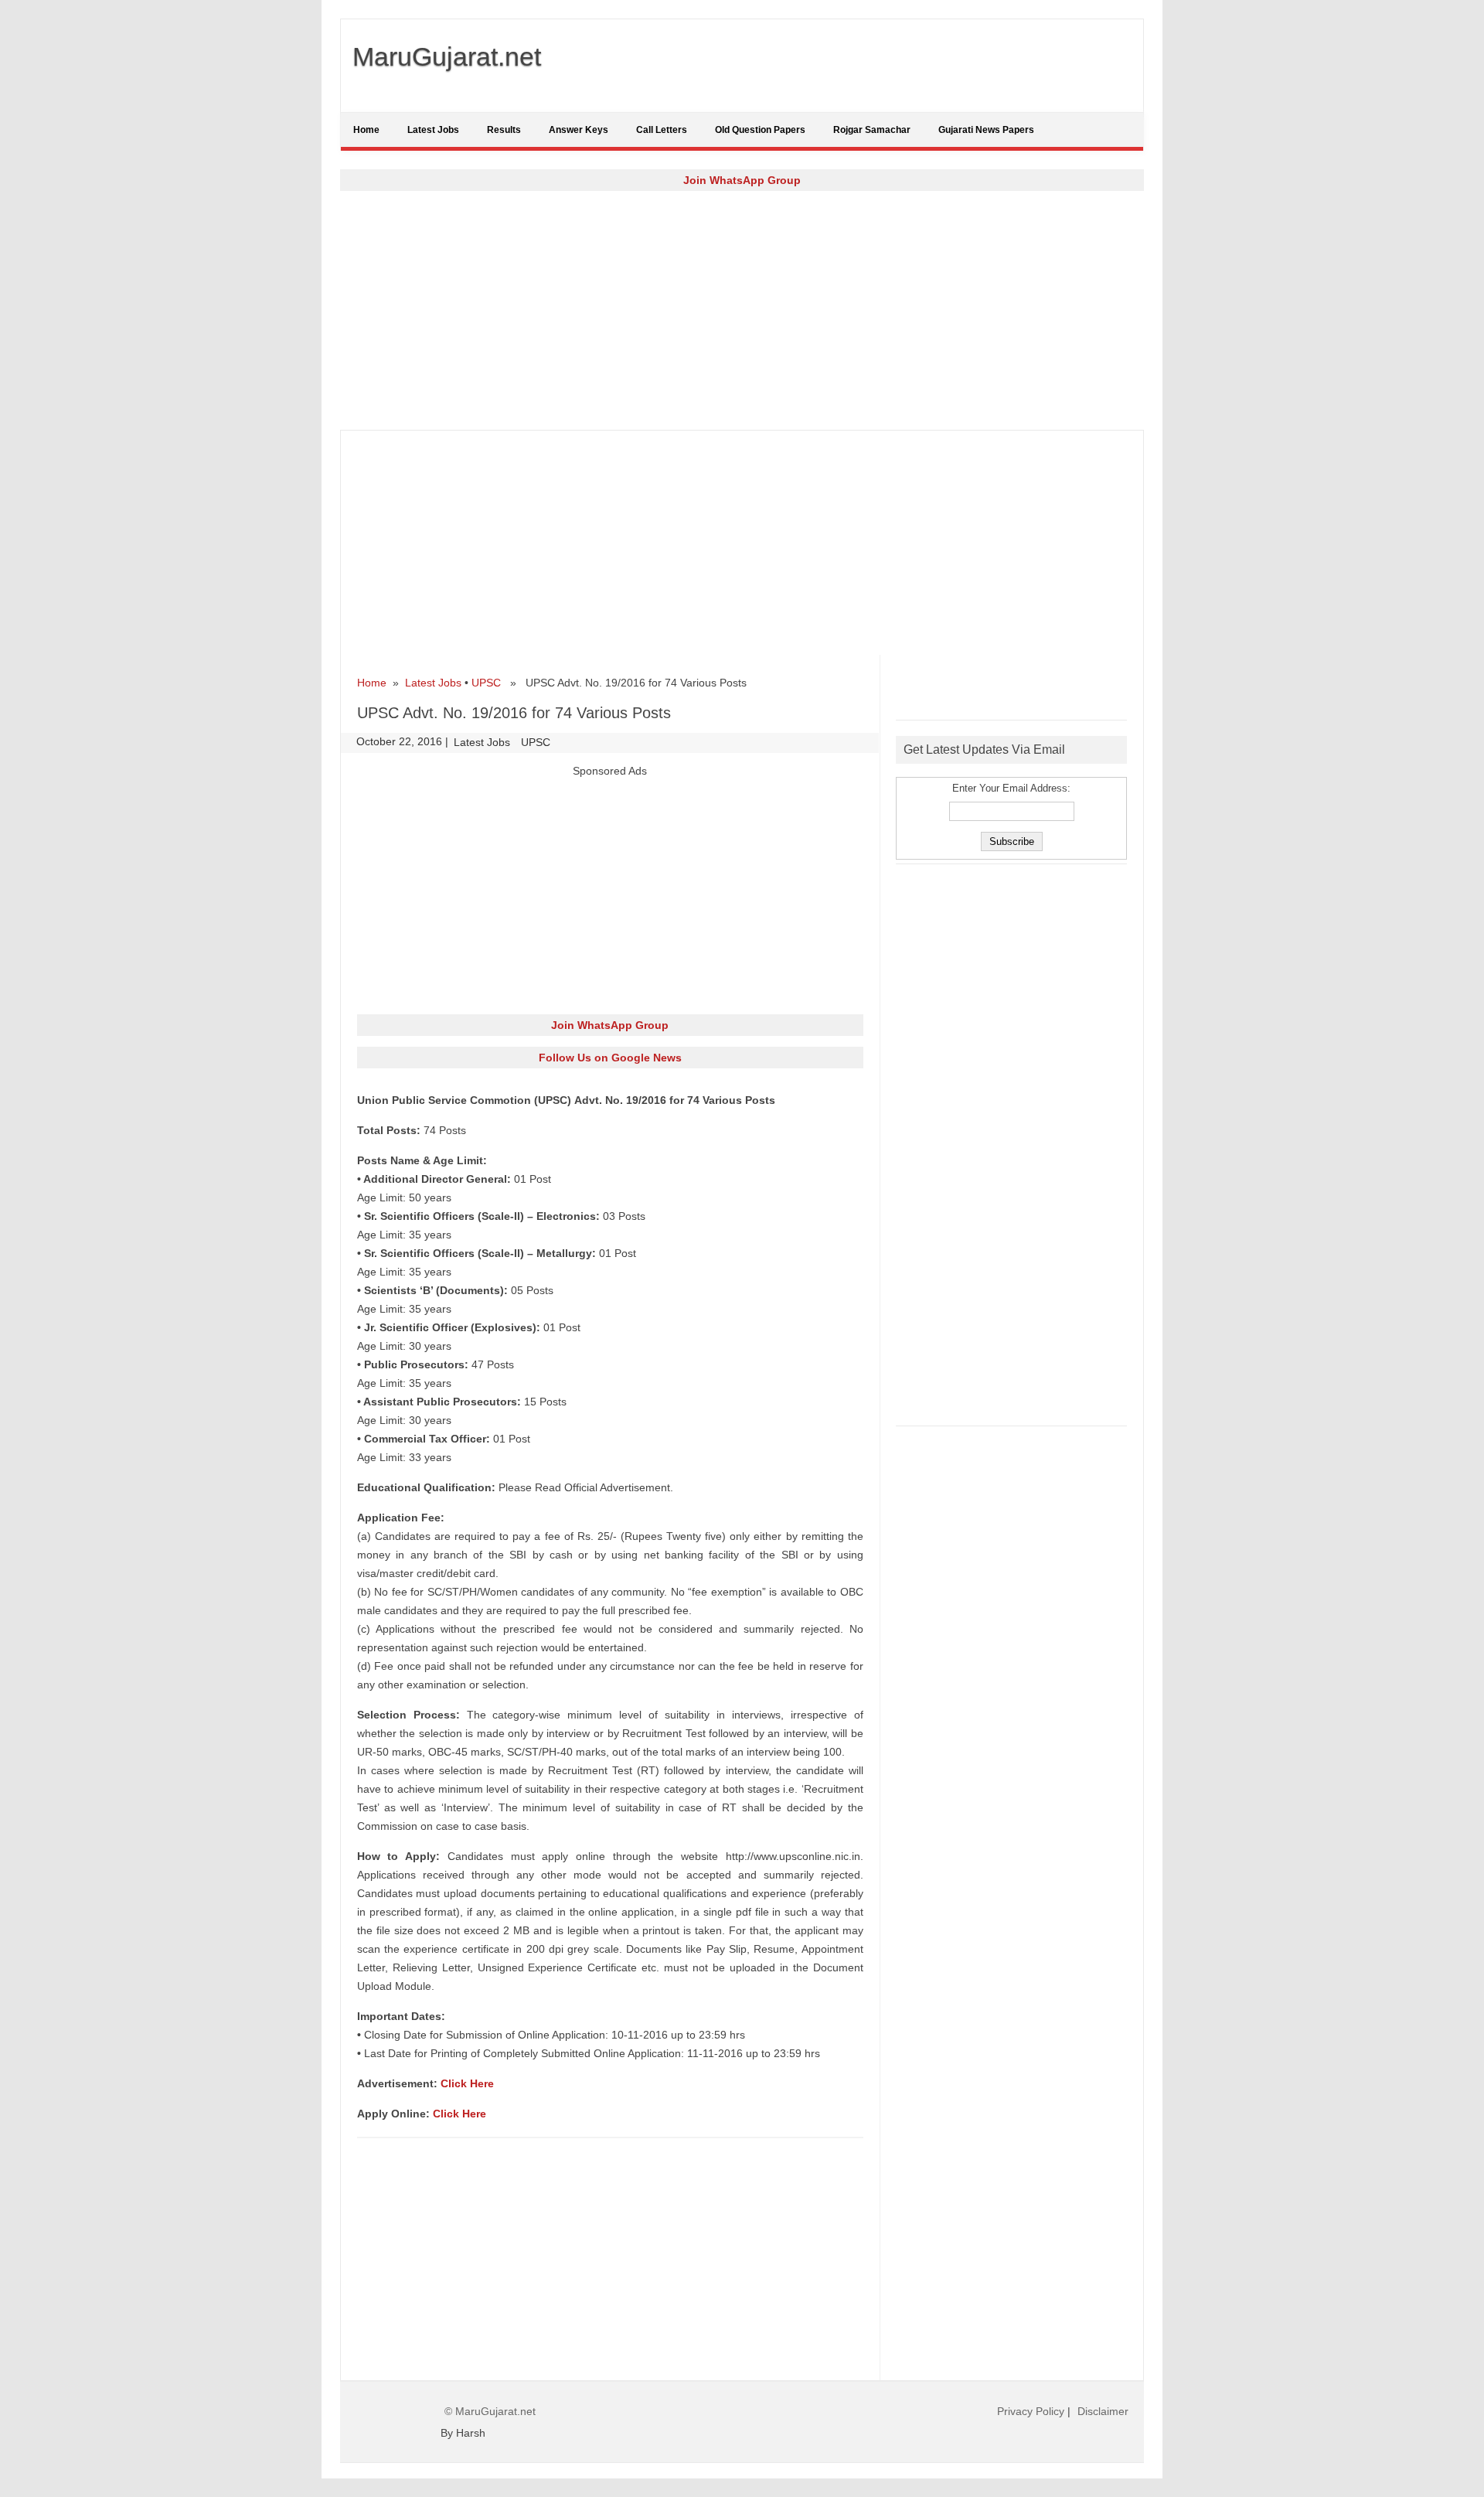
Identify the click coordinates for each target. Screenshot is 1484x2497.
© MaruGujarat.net (490, 2411)
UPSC (486, 683)
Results (504, 130)
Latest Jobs (433, 130)
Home (366, 130)
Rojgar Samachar (872, 130)
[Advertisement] (742, 310)
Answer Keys (579, 130)
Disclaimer (1103, 2411)
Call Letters (662, 130)
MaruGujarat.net (447, 56)
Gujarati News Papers (986, 130)
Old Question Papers (760, 130)
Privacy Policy (1031, 2411)
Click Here (467, 2083)
